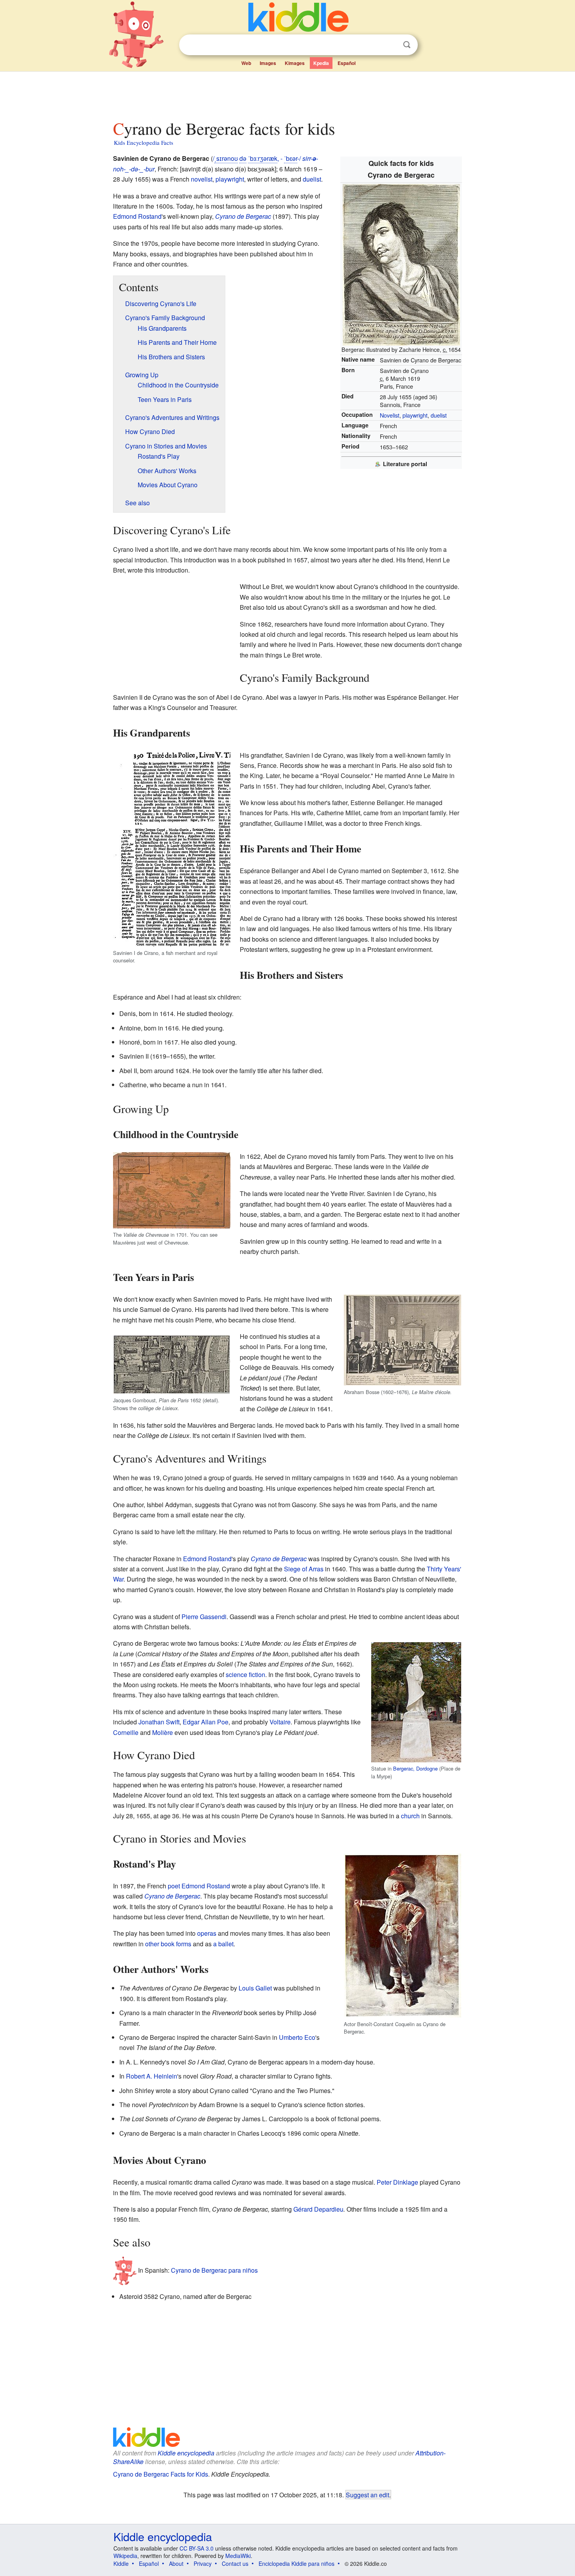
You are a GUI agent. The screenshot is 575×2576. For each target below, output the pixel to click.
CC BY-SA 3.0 (197, 2548)
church (410, 1816)
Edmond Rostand (137, 216)
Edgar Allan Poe (206, 1722)
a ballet (223, 1944)
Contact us (235, 2563)
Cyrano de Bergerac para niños (214, 2270)
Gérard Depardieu (318, 2209)
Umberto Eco (297, 2037)
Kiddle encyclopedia (186, 2453)
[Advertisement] (287, 94)
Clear (391, 45)
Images (268, 63)
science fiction (245, 1674)
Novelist (390, 415)
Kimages (295, 63)
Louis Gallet (255, 1988)
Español (347, 63)
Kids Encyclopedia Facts (144, 142)
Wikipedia (125, 2556)
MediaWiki (238, 2556)
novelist (202, 179)
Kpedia (321, 63)
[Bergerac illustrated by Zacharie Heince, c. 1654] (401, 264)
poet (174, 1886)
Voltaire (280, 1722)
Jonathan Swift (159, 1722)
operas (207, 1933)
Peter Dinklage (397, 2182)
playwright (415, 415)
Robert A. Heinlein (152, 2076)
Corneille (126, 1732)
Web (246, 63)
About (176, 2563)
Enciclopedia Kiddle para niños (296, 2563)
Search (407, 45)
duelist (439, 415)
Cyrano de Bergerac (243, 216)
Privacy (203, 2563)
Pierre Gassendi (204, 1617)
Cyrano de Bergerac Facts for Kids (161, 2474)
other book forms (168, 1944)
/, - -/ (257, 158)
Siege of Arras (304, 1569)
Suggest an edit (367, 2495)
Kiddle (121, 2563)
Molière (163, 1732)
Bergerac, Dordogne (415, 1768)
